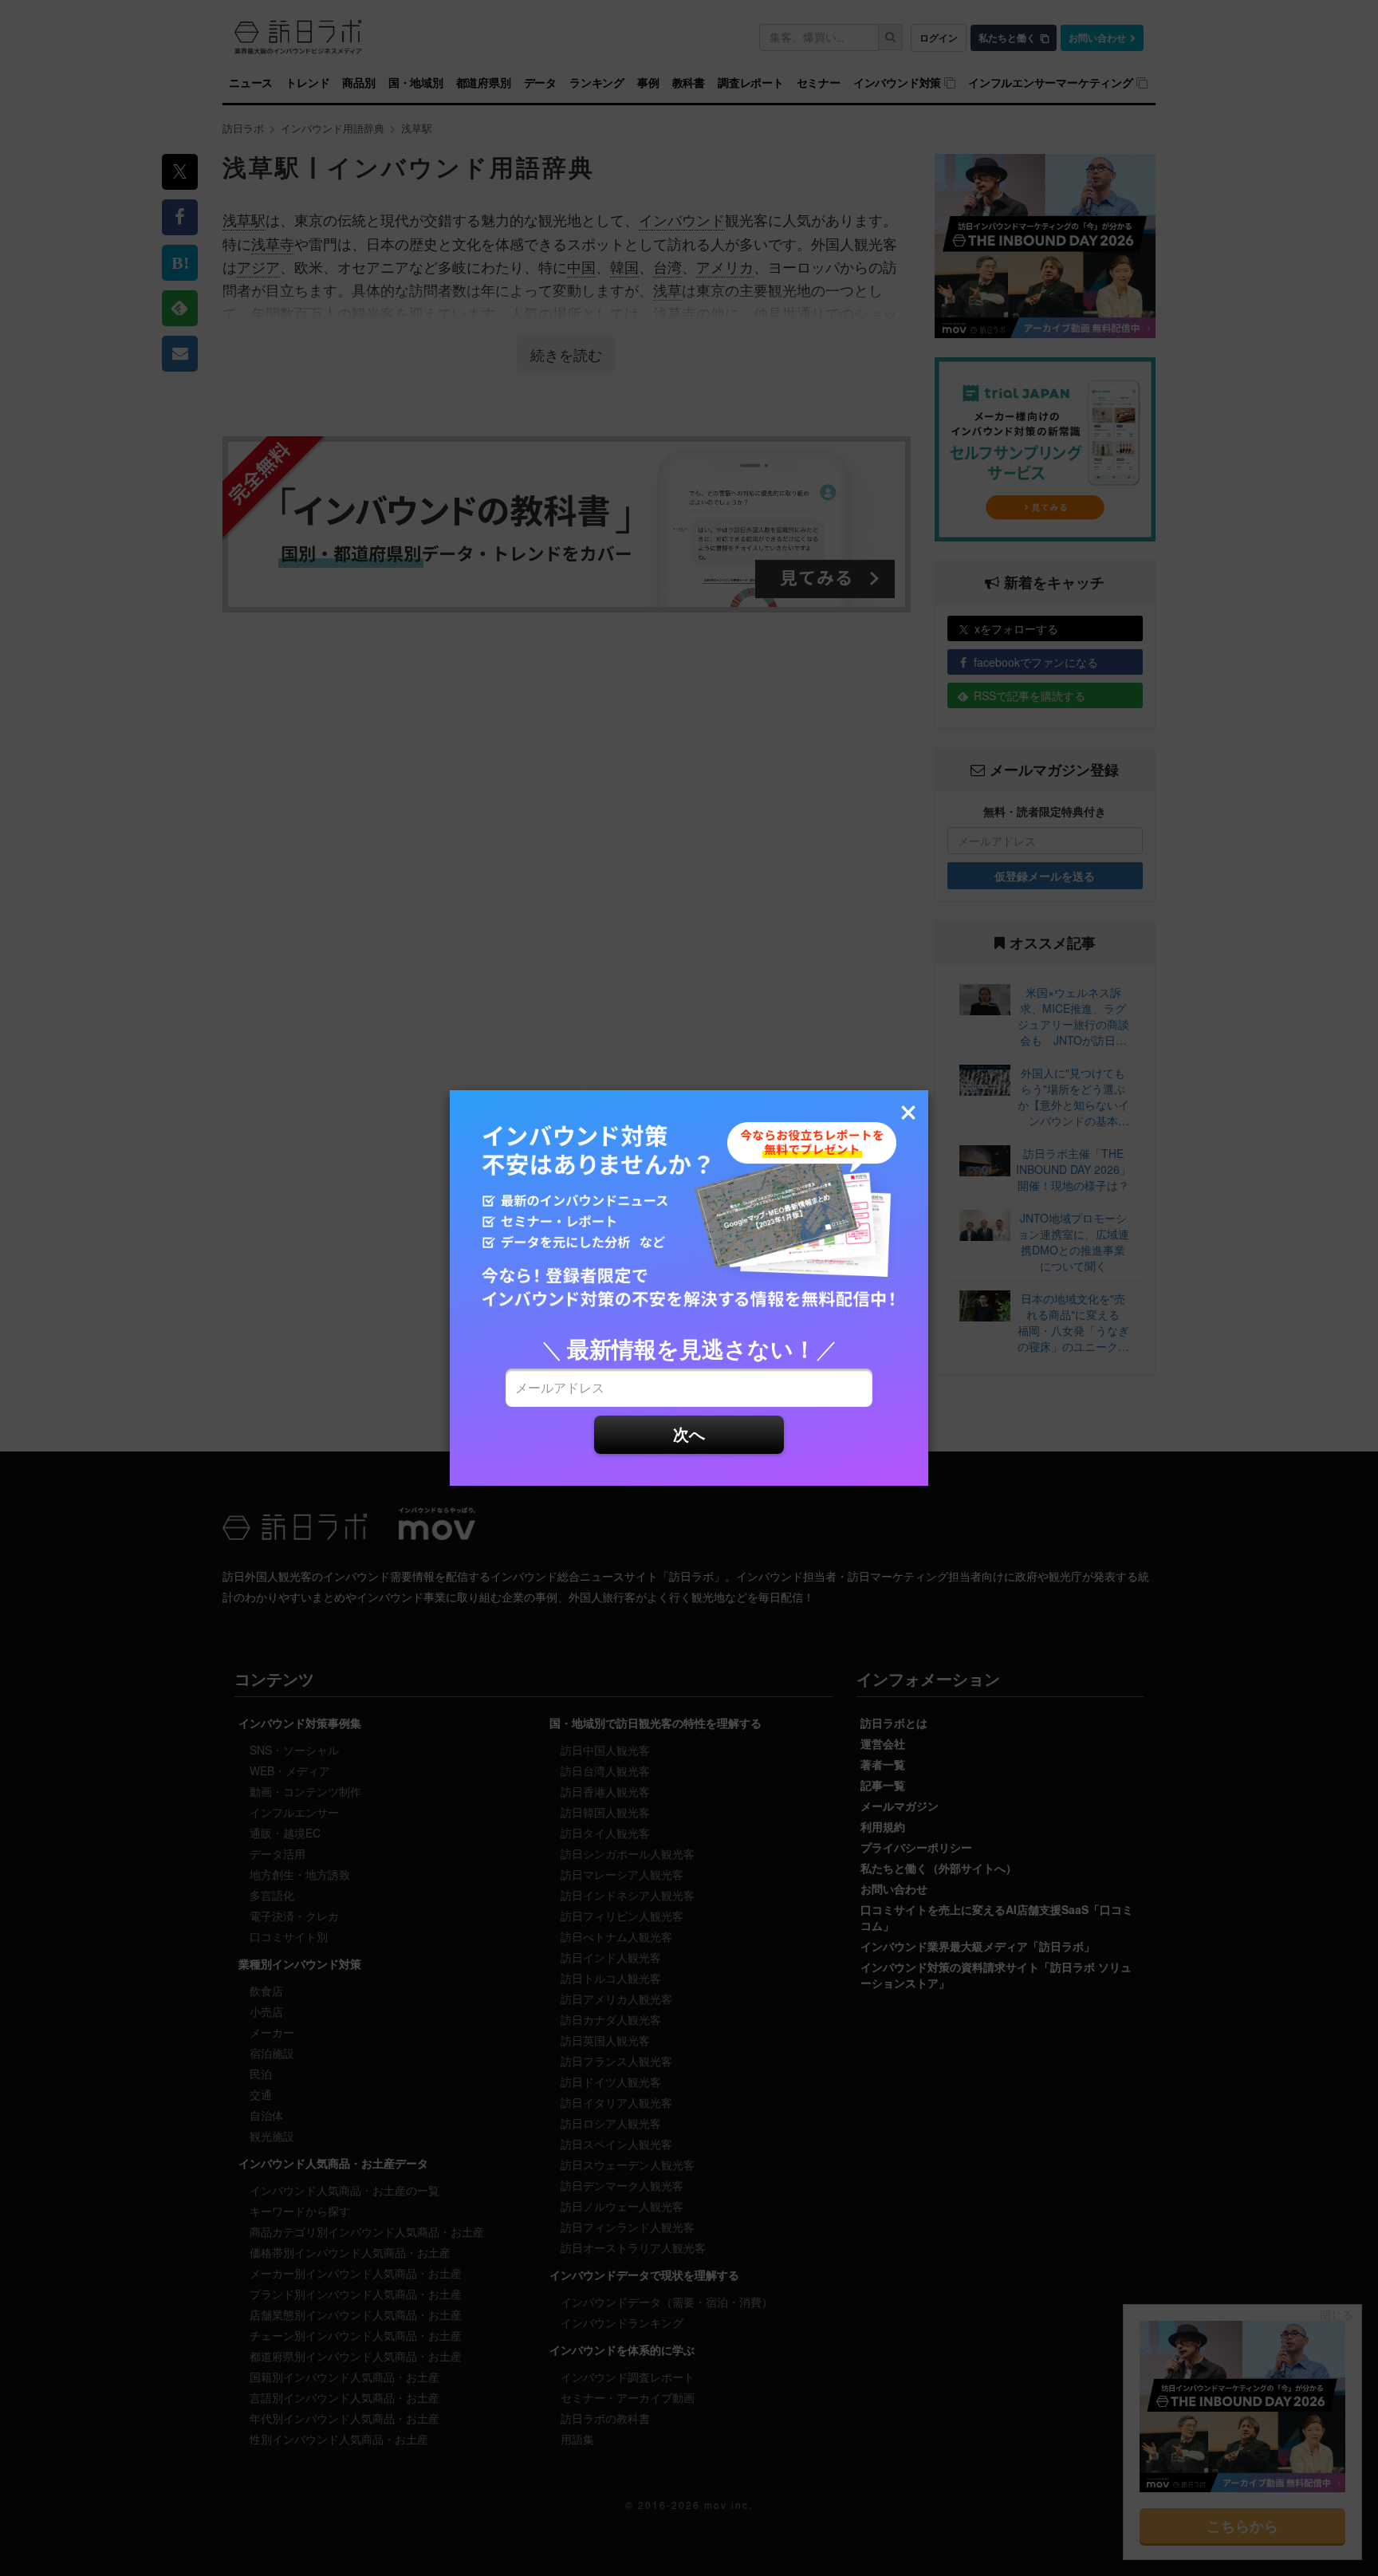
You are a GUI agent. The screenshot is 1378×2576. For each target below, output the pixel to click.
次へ (689, 1434)
